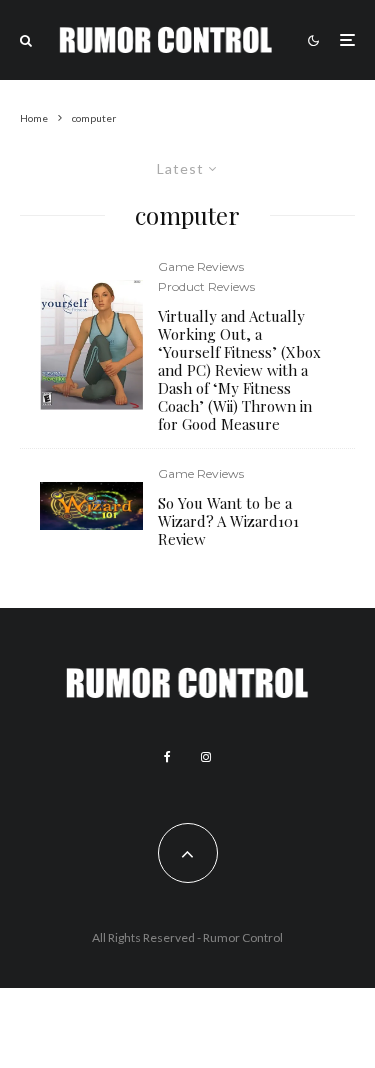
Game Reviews (201, 266)
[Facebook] (167, 757)
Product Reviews (206, 286)
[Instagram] (206, 757)
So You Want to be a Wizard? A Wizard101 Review (228, 521)
